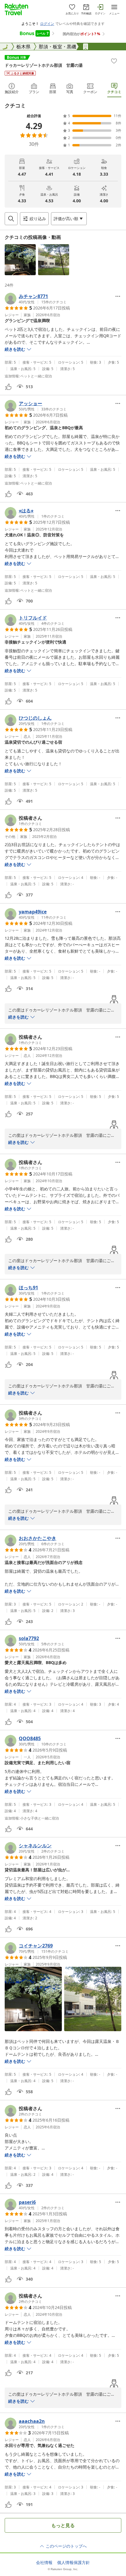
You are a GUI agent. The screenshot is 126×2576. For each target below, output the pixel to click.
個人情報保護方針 (74, 2563)
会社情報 (44, 2563)
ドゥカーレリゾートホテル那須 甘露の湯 (44, 65)
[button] (20, 260)
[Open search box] (11, 219)
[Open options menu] (118, 296)
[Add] (114, 61)
